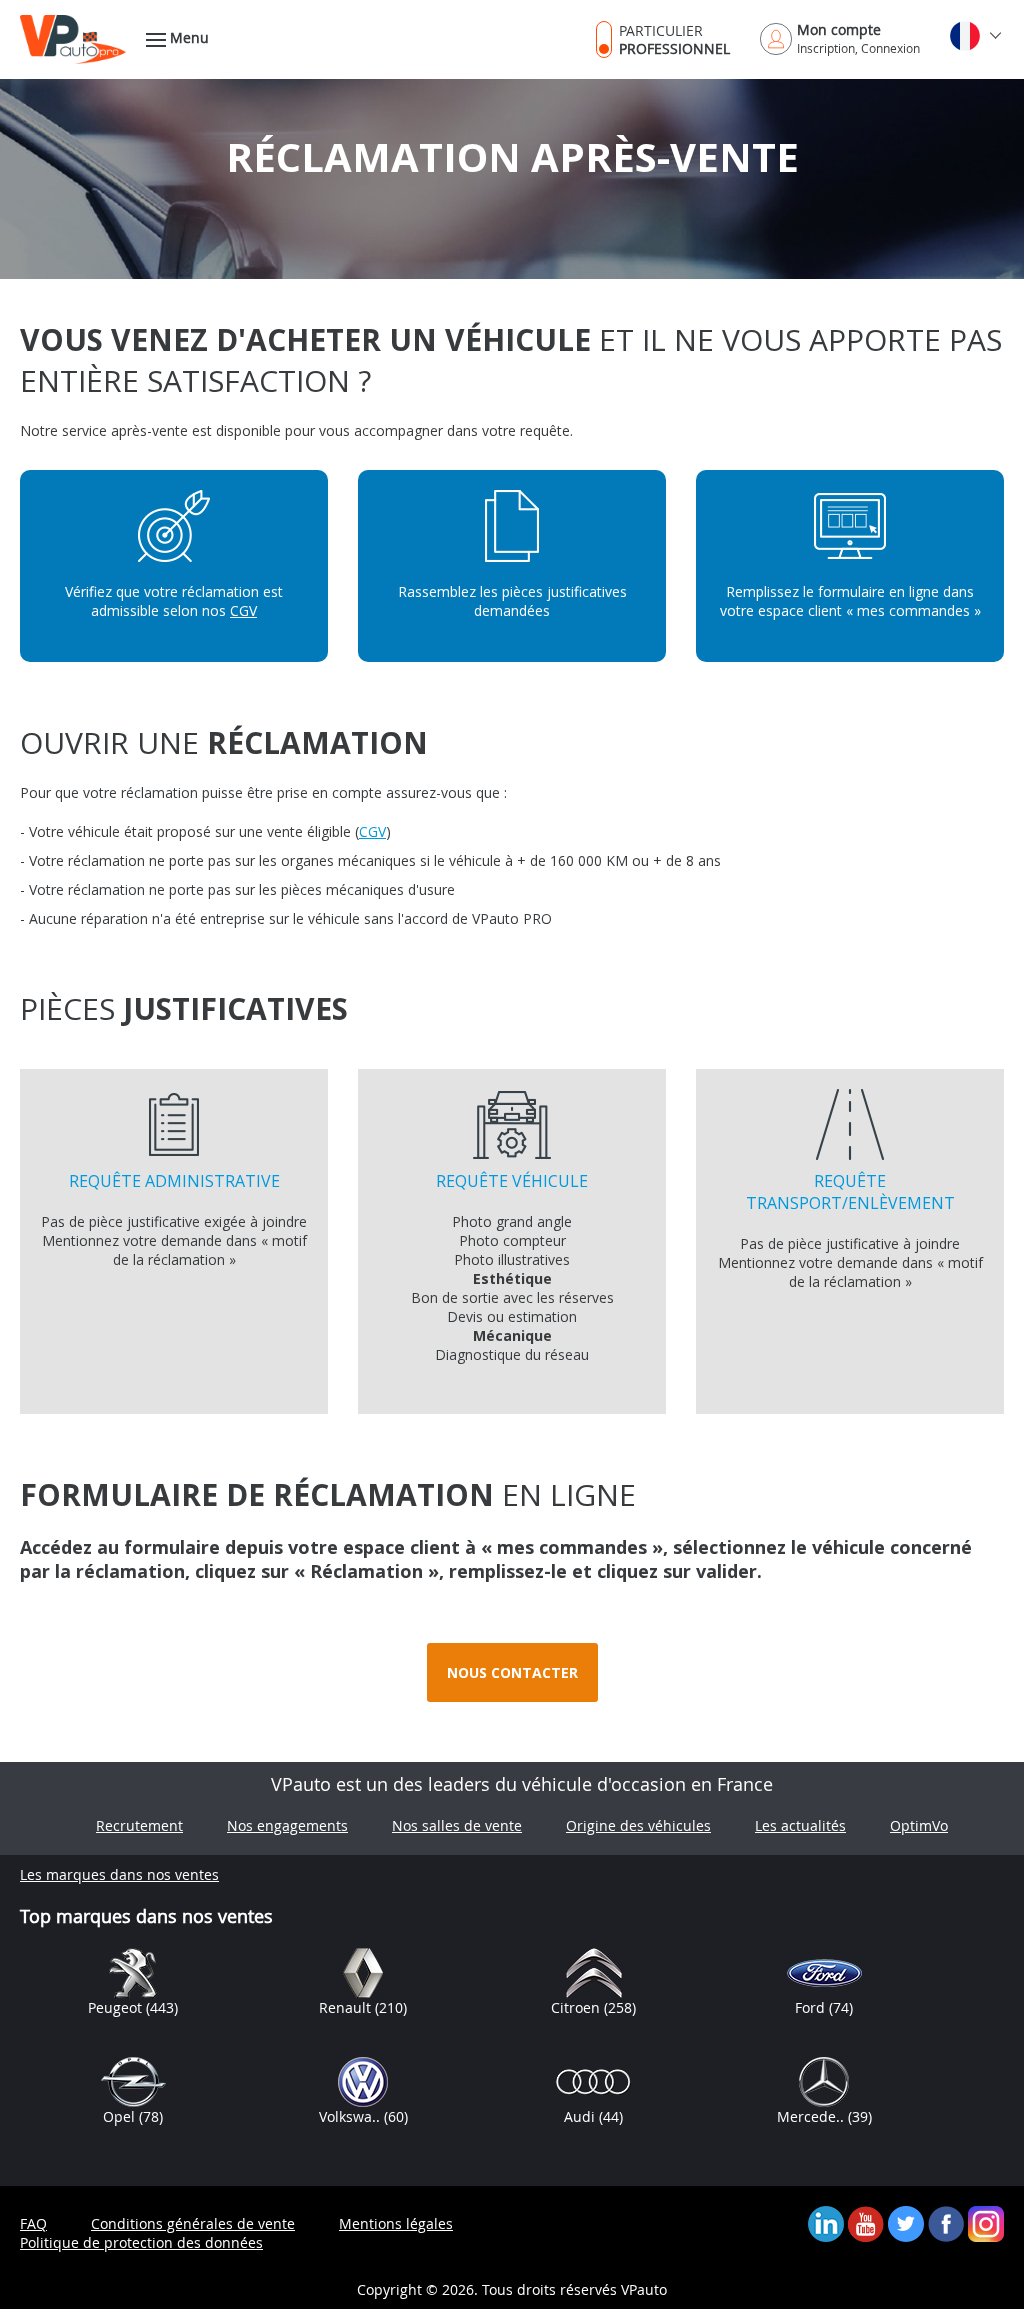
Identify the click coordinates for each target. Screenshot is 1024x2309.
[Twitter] (906, 2222)
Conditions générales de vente (193, 2223)
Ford (812, 2007)
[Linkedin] (826, 2222)
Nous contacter (512, 1672)
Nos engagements (287, 1825)
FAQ (33, 2223)
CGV (243, 610)
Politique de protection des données (141, 2242)
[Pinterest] (986, 2222)
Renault (347, 2007)
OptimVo (919, 1825)
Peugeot (117, 2007)
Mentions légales (396, 2223)
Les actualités (800, 1825)
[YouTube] (866, 2222)
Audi (581, 2116)
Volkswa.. (351, 2116)
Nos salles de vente (457, 1825)
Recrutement (139, 1825)
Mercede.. (812, 2116)
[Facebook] (946, 2222)
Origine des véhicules (638, 1825)
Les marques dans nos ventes (119, 1874)
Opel (121, 2116)
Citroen (577, 2007)
